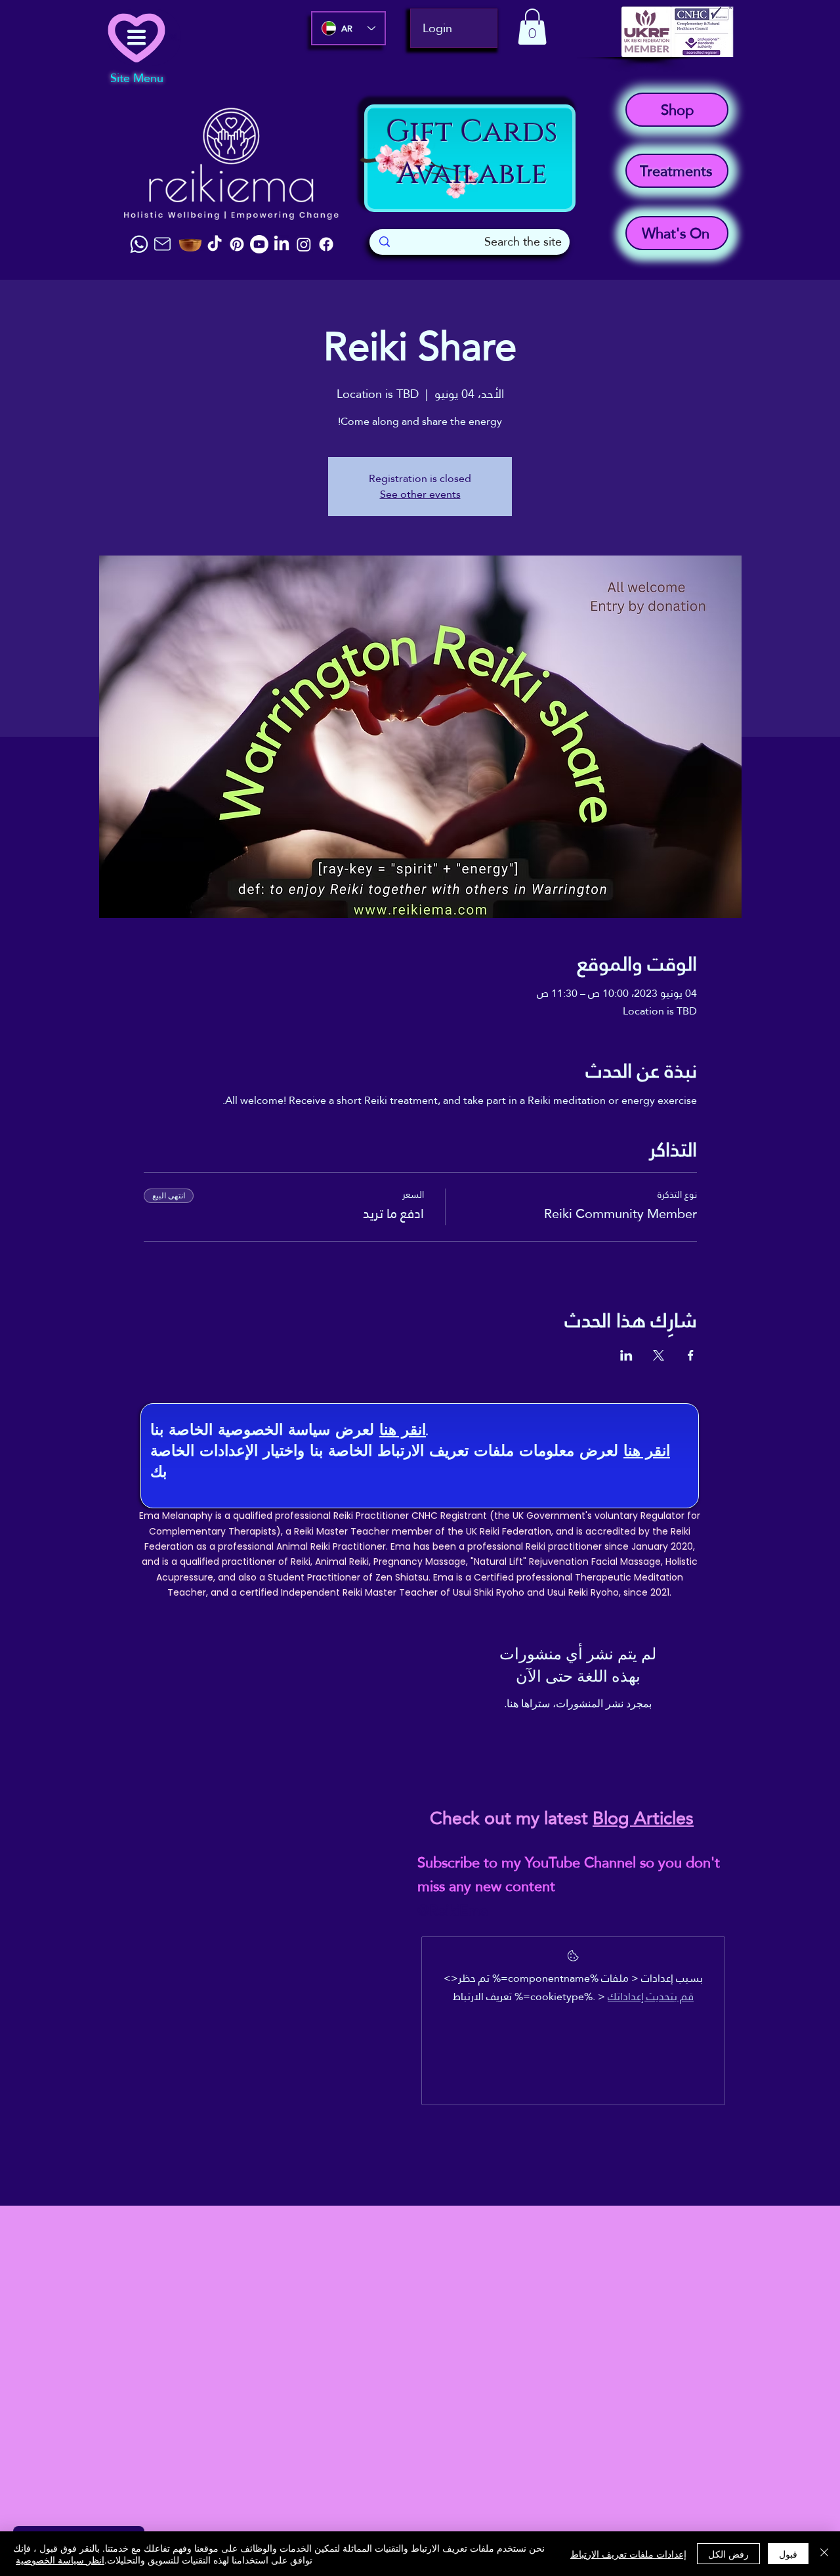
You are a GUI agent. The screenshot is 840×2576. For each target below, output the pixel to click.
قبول (788, 2554)
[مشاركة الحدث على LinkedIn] (626, 1355)
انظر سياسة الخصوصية (60, 2560)
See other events (420, 494)
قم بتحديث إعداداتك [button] (651, 1997)
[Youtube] (259, 244)
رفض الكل (728, 2554)
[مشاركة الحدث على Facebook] (691, 1355)
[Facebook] (326, 244)
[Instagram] (304, 244)
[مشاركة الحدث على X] (659, 1355)
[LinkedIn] (282, 244)
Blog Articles (643, 1818)
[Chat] (139, 244)
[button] (532, 27)
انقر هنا (403, 1429)
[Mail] (162, 244)
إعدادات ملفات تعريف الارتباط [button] (628, 2554)
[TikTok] (215, 244)
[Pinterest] (237, 244)
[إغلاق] (824, 2554)
